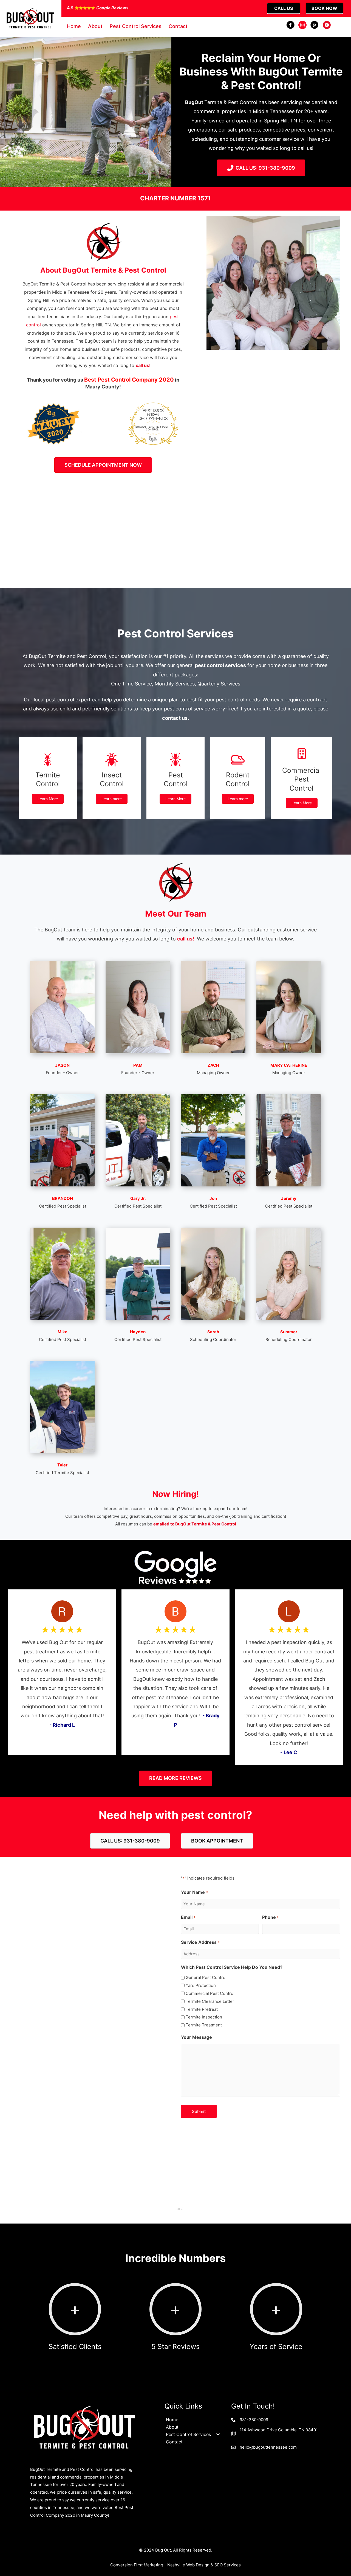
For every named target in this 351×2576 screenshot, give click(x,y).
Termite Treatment (204, 2025)
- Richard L (62, 1725)
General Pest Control (206, 1977)
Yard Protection (201, 1985)
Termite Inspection (204, 2017)
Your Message (196, 2037)
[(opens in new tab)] (54, 423)
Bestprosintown (152, 410)
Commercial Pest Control (210, 1993)
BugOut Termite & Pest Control (152, 428)
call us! (143, 365)
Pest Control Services (136, 26)
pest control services (220, 665)
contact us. (175, 718)
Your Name (194, 1892)
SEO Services (228, 2565)
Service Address (200, 1942)
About (95, 26)
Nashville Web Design (188, 2565)
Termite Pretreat (202, 2009)
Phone (270, 1917)
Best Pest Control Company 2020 (129, 380)
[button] (175, 2209)
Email (188, 1917)
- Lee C (289, 1752)
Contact (178, 26)
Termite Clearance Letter (210, 2001)
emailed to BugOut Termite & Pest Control (195, 1524)
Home (74, 26)
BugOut (194, 102)
